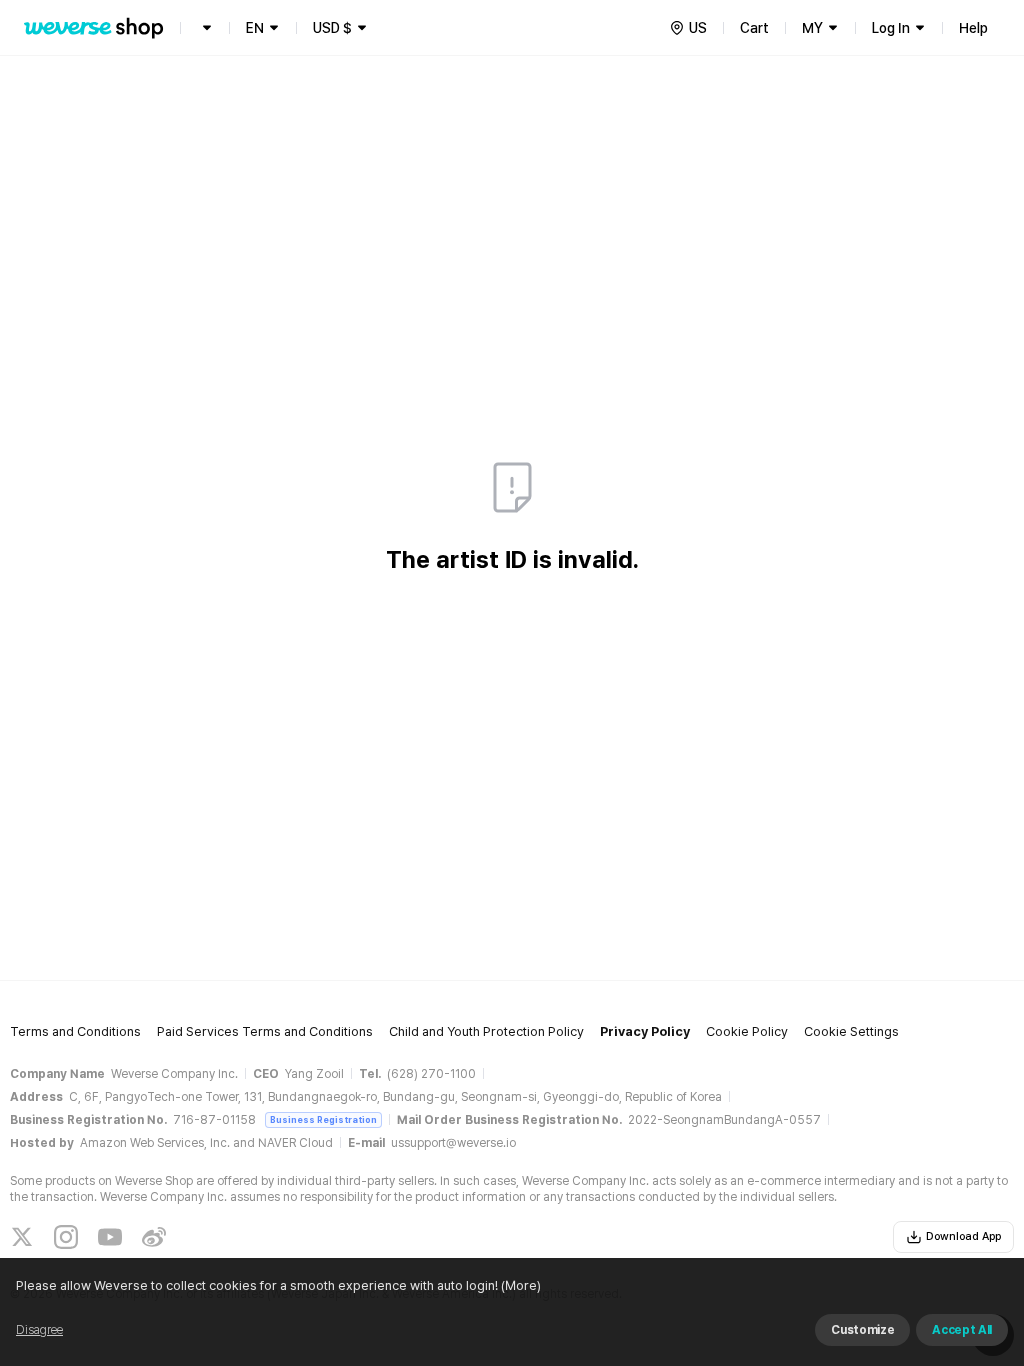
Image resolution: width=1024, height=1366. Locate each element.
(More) (521, 1285)
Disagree (39, 1330)
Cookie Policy (747, 1031)
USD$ (332, 28)
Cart (754, 28)
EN (255, 28)
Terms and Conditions (75, 1031)
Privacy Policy (645, 1031)
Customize (862, 1330)
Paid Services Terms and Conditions (265, 1031)
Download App (963, 1236)
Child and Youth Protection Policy (486, 1031)
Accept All (962, 1330)
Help (973, 28)
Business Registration (323, 1119)
